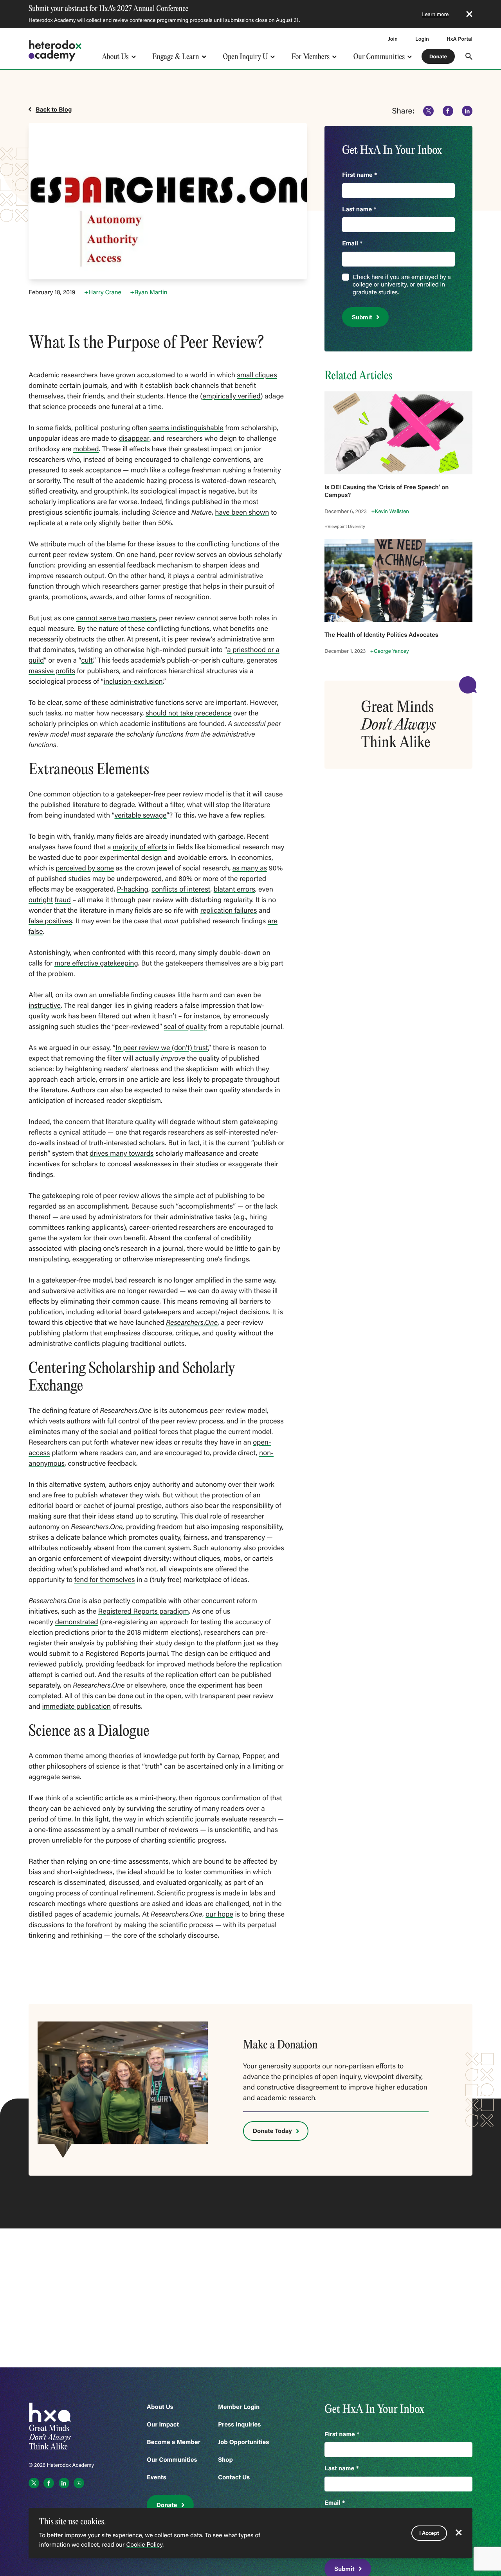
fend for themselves (105, 1579)
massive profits (52, 670)
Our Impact (163, 2424)
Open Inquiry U (246, 57)
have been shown (242, 512)
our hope (219, 1914)
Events (157, 2477)
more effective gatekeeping (96, 963)
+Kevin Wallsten (390, 511)
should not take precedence (188, 713)
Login (422, 39)
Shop (225, 2460)
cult (87, 660)
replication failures (229, 910)
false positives (50, 921)
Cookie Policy (144, 2545)
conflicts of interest (181, 889)
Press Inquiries (239, 2424)
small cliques (257, 375)
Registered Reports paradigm (144, 1611)
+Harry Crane (103, 292)
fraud (63, 899)
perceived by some (85, 868)
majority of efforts (140, 847)
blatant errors (234, 889)
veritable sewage (141, 815)
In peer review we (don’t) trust (162, 1047)
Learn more (435, 14)
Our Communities (379, 57)
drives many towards (122, 1153)
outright (41, 899)
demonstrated (77, 1621)
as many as (250, 868)
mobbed (86, 449)
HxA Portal (460, 39)
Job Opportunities (243, 2442)
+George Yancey (390, 651)
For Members (311, 57)
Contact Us (234, 2477)
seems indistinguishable (186, 427)
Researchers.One (192, 1322)
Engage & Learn (176, 57)
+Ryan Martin (149, 292)
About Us (115, 57)
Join (393, 39)
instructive (45, 1005)
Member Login (239, 2407)
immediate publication (77, 1706)
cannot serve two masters (116, 618)
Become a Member (174, 2442)
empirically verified (231, 396)
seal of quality (185, 1026)
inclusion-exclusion (133, 681)
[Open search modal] (469, 56)
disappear (134, 438)
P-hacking (133, 889)
